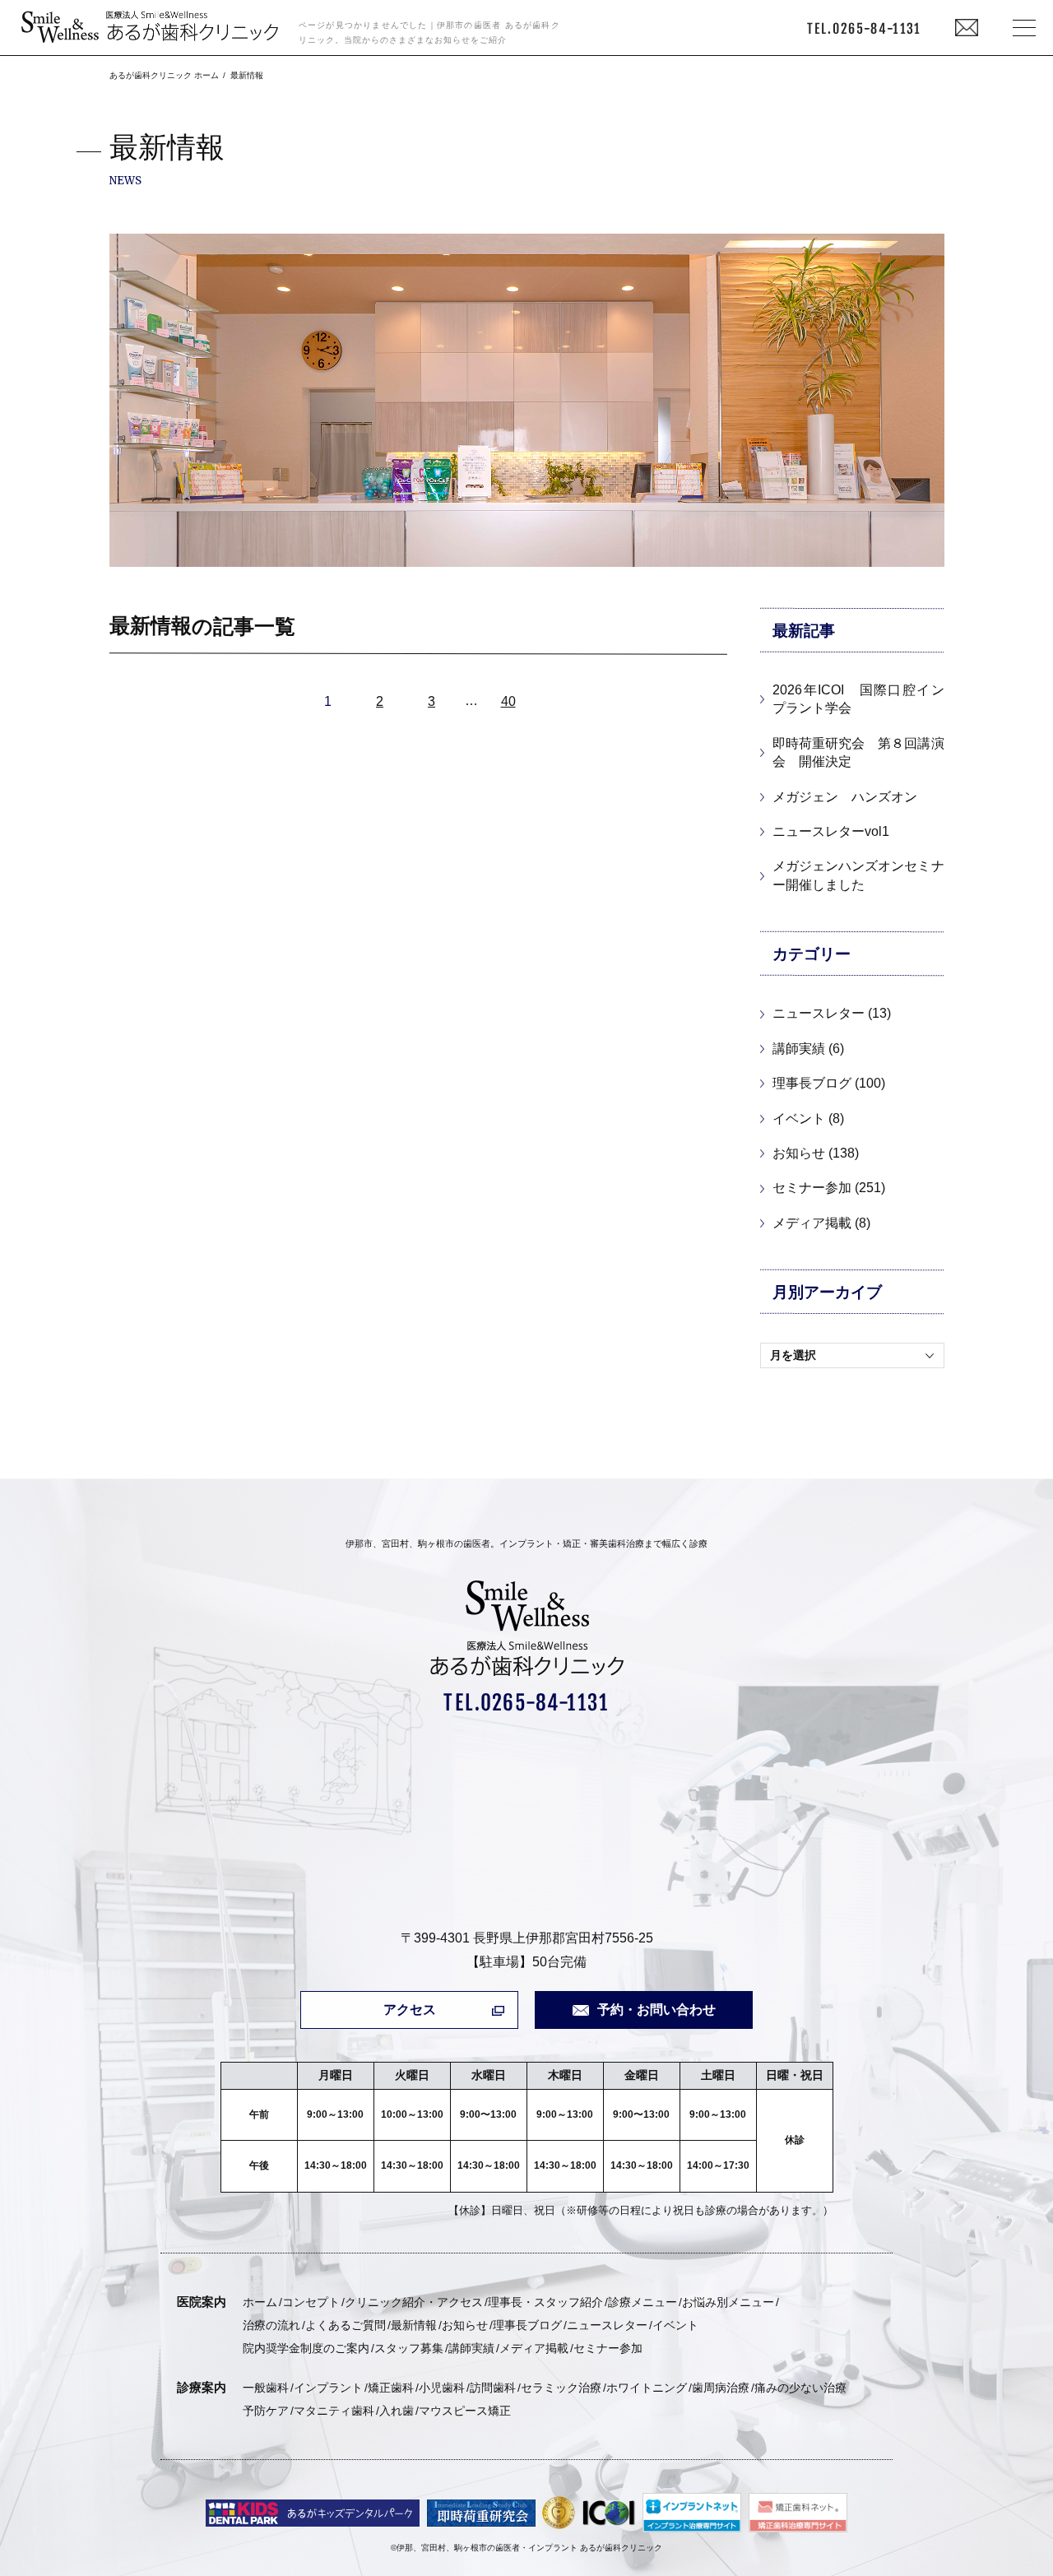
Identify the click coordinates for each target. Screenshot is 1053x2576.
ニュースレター (607, 2325)
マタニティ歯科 (334, 2411)
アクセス (410, 2010)
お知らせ (465, 2325)
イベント (675, 2325)
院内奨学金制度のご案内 (306, 2348)
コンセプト (311, 2302)
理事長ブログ (527, 2325)
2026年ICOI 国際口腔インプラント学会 (858, 699)
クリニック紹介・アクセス (414, 2302)
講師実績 (471, 2348)
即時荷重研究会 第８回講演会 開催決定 (858, 752)
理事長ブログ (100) (829, 1083)
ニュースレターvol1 (831, 831)
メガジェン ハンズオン (845, 797)
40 (508, 701)
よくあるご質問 (346, 2325)
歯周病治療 (721, 2388)
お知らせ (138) (816, 1153)
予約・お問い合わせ (656, 2010)
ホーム (260, 2302)
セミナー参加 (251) (829, 1188)
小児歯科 (442, 2388)
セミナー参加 (608, 2348)
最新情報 (414, 2325)
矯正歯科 (391, 2388)
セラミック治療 (561, 2388)
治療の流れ (271, 2325)
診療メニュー (642, 2302)
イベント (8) (808, 1119)
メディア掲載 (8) (821, 1223)
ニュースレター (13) (832, 1013)
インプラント (328, 2388)
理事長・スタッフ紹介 (545, 2302)
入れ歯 (397, 2411)
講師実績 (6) (808, 1049)
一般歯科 (266, 2388)
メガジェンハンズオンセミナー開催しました (858, 875)
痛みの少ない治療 (800, 2388)
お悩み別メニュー (728, 2302)
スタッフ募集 (409, 2348)
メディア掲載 (534, 2348)
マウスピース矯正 (465, 2411)
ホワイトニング (647, 2388)
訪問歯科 (493, 2388)
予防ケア (266, 2411)
